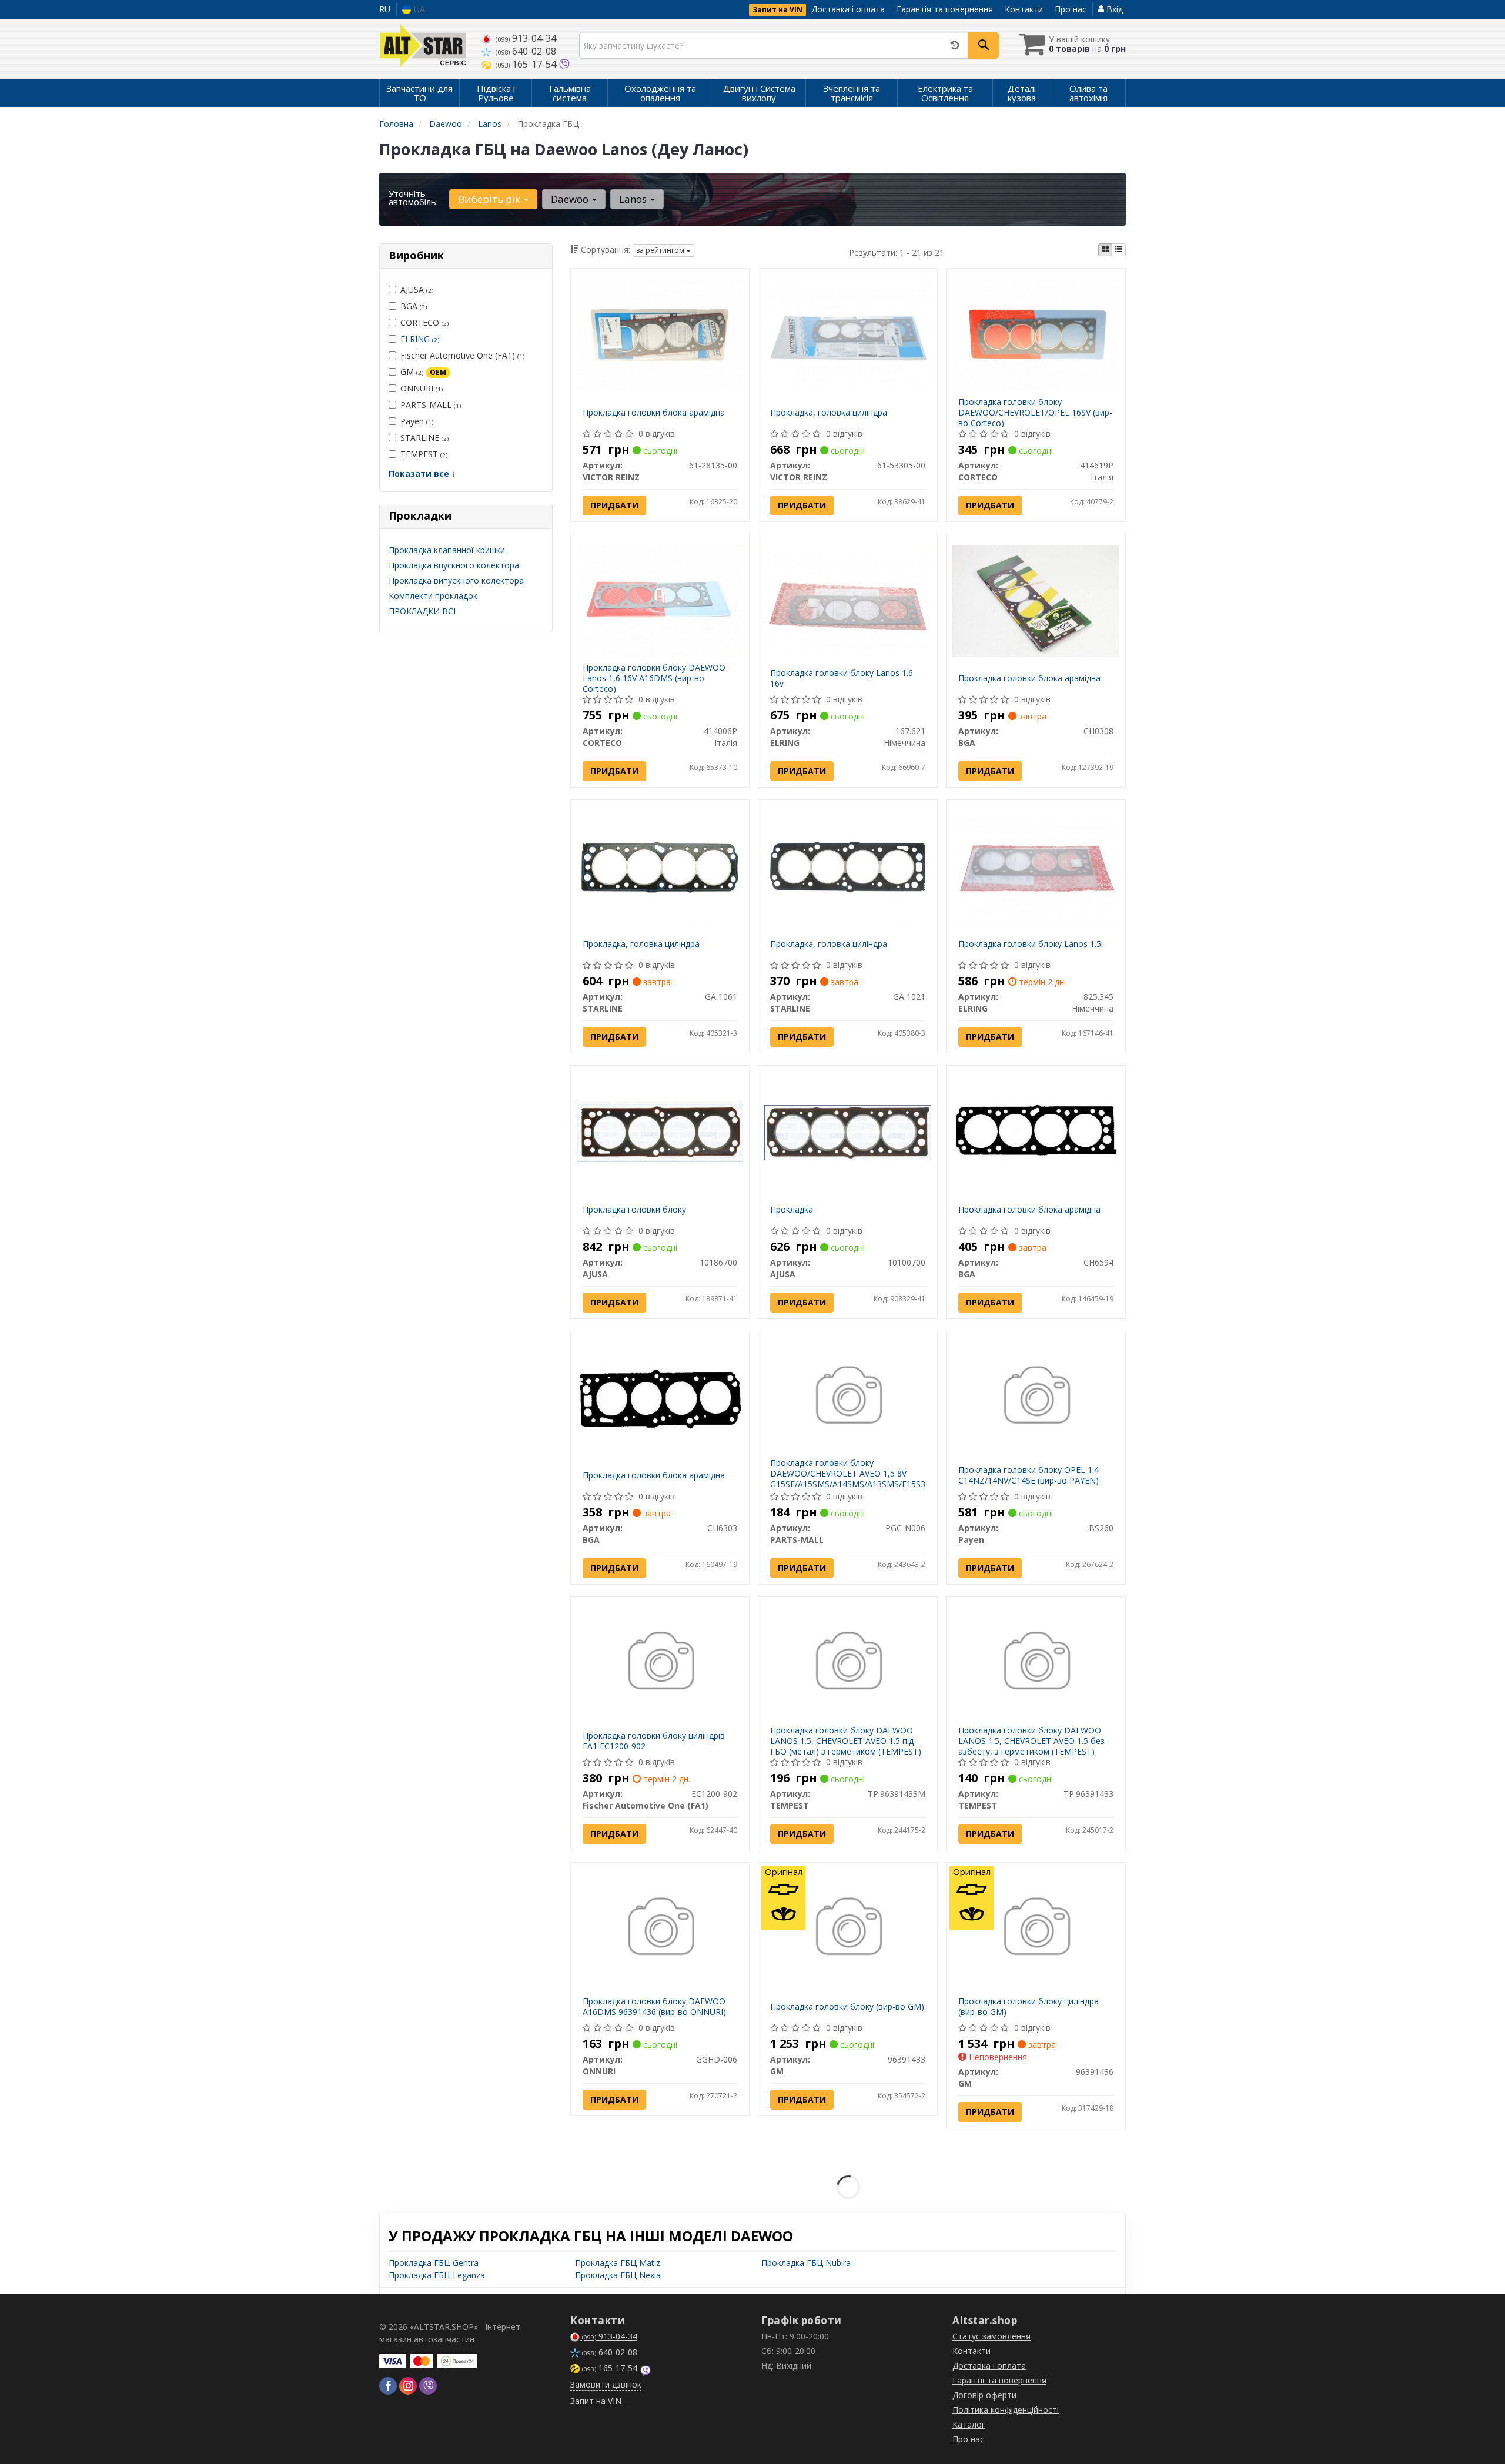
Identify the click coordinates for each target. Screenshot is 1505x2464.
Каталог (969, 2424)
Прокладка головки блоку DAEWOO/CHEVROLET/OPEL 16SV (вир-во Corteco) (1035, 412)
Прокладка (792, 1209)
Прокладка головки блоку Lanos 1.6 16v (842, 678)
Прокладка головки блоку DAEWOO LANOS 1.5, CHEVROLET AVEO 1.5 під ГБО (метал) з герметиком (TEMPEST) (846, 1741)
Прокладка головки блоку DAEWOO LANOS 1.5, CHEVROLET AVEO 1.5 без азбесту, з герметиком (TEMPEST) (1031, 1741)
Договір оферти (984, 2395)
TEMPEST (424, 454)
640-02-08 (526, 51)
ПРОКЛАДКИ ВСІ (422, 611)
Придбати (614, 505)
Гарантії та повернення (999, 2380)
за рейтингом (661, 250)
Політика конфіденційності (1006, 2410)
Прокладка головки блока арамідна (654, 412)
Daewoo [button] (571, 199)
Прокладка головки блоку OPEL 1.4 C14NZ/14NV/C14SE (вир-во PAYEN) (1029, 1475)
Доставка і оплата (848, 9)
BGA (414, 306)
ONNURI (422, 388)
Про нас (1071, 9)
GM (423, 372)
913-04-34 (526, 38)
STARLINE (424, 438)
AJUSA (417, 289)
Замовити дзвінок (606, 2384)
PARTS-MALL (431, 405)
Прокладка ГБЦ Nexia (618, 2275)
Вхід (1113, 9)
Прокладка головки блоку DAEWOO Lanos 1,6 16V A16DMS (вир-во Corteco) (654, 678)
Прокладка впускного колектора (454, 565)
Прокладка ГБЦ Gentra (434, 2263)
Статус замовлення (991, 2336)
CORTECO (424, 322)
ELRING (420, 339)
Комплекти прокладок (433, 596)
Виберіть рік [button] (490, 199)
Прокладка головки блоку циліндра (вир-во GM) (1029, 2006)
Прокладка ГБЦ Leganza (437, 2275)
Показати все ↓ (422, 473)
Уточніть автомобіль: (413, 197)
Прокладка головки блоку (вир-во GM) (847, 2006)
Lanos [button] (634, 199)
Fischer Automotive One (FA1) (462, 355)
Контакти (1024, 9)
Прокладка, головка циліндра (829, 412)
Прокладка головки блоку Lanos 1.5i (1031, 944)
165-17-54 (527, 64)
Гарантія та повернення (945, 9)
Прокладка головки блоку (634, 1209)
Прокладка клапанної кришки (447, 550)
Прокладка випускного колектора (456, 580)
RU (385, 9)
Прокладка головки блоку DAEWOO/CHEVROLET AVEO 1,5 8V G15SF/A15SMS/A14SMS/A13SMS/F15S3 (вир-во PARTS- (848, 1479)
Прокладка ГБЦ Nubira (806, 2263)
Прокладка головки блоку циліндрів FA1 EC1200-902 (654, 1741)
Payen (417, 421)
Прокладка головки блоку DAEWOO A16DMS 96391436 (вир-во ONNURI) (654, 2006)
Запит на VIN (777, 10)
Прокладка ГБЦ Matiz (618, 2263)
